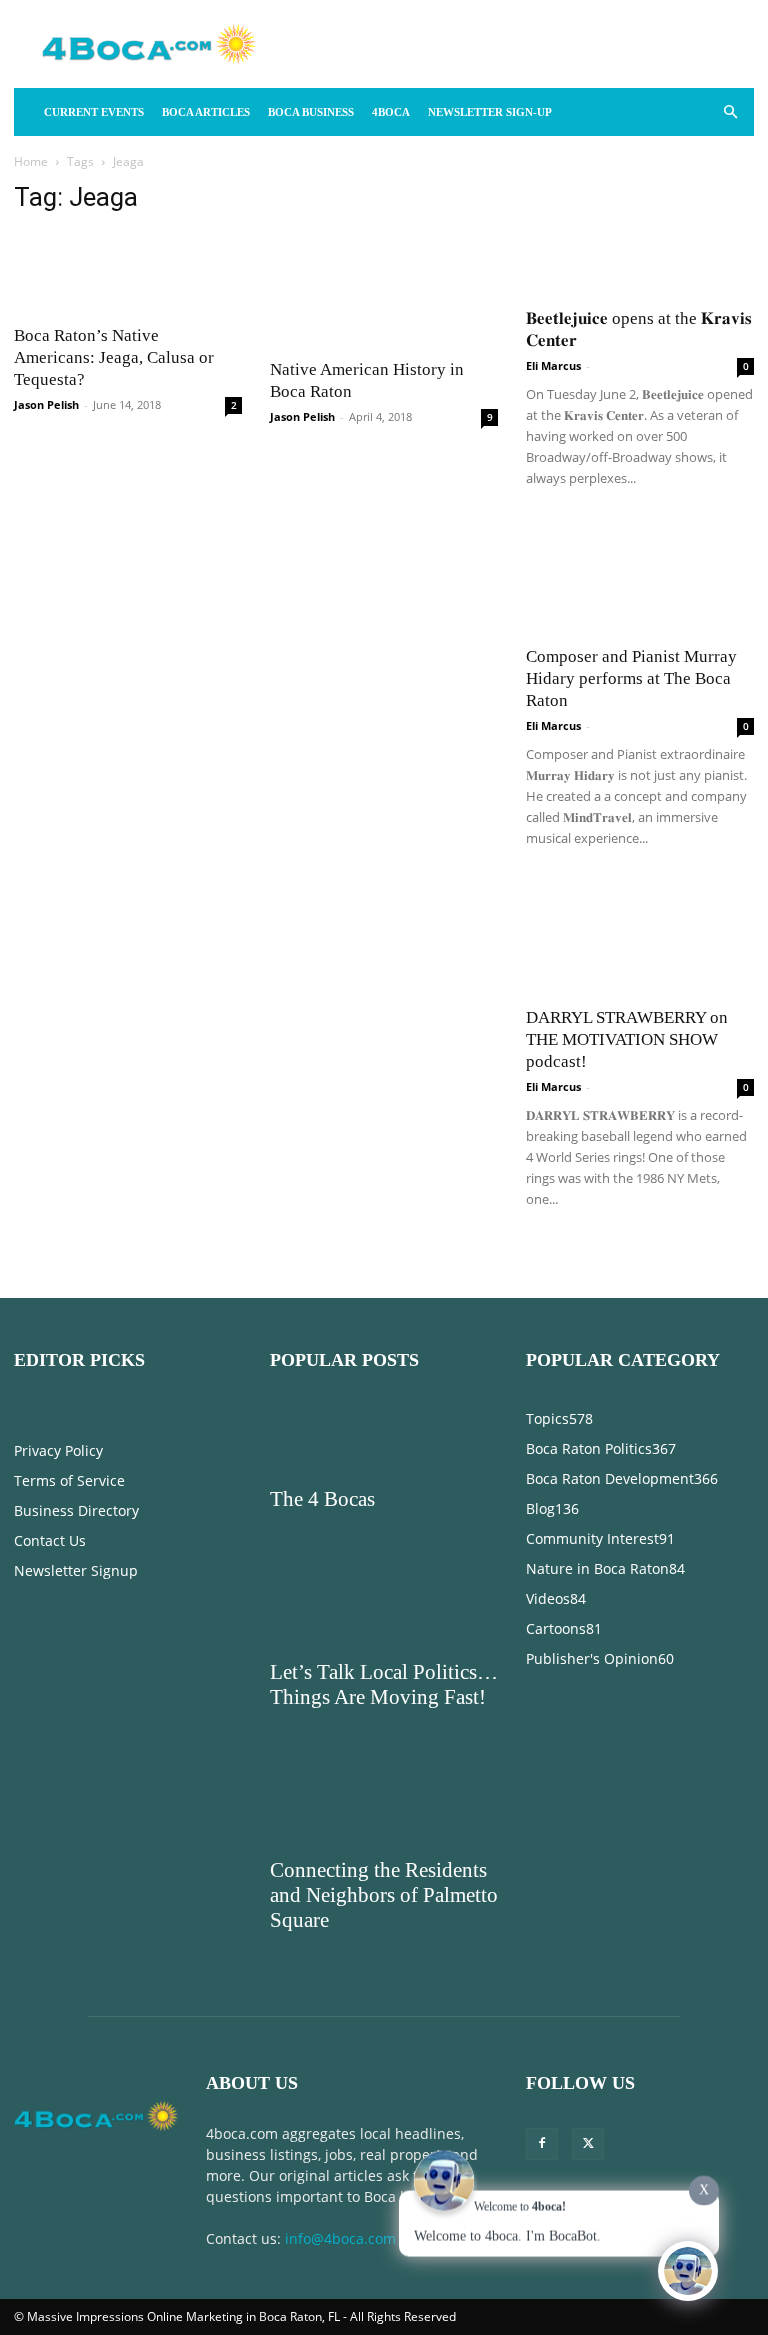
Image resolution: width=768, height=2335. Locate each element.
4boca (391, 112)
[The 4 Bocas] (384, 1439)
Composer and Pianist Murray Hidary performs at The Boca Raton (631, 678)
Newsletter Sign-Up (490, 112)
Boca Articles (206, 112)
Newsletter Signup (76, 1570)
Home (31, 161)
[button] (730, 112)
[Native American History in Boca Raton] (384, 289)
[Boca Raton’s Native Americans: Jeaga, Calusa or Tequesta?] (128, 272)
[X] (588, 2144)
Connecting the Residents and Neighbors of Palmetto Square (384, 1895)
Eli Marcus (553, 365)
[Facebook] (542, 2144)
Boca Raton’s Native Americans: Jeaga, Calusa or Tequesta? (114, 357)
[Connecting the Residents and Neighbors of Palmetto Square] (384, 1810)
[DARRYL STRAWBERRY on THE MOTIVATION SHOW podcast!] (640, 937)
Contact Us (50, 1540)
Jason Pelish (46, 404)
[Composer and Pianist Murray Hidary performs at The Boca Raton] (640, 577)
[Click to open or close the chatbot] (688, 2269)
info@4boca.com (340, 2238)
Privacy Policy (58, 1450)
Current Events (94, 112)
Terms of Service (69, 1480)
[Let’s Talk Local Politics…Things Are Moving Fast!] (384, 1612)
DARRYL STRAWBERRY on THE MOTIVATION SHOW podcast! (627, 1039)
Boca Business (311, 112)
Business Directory (76, 1510)
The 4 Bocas (322, 1499)
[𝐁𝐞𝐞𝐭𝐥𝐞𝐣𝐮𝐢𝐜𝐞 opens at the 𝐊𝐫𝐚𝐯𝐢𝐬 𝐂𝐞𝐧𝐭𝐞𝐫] (640, 238)
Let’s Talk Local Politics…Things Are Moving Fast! (384, 1684)
